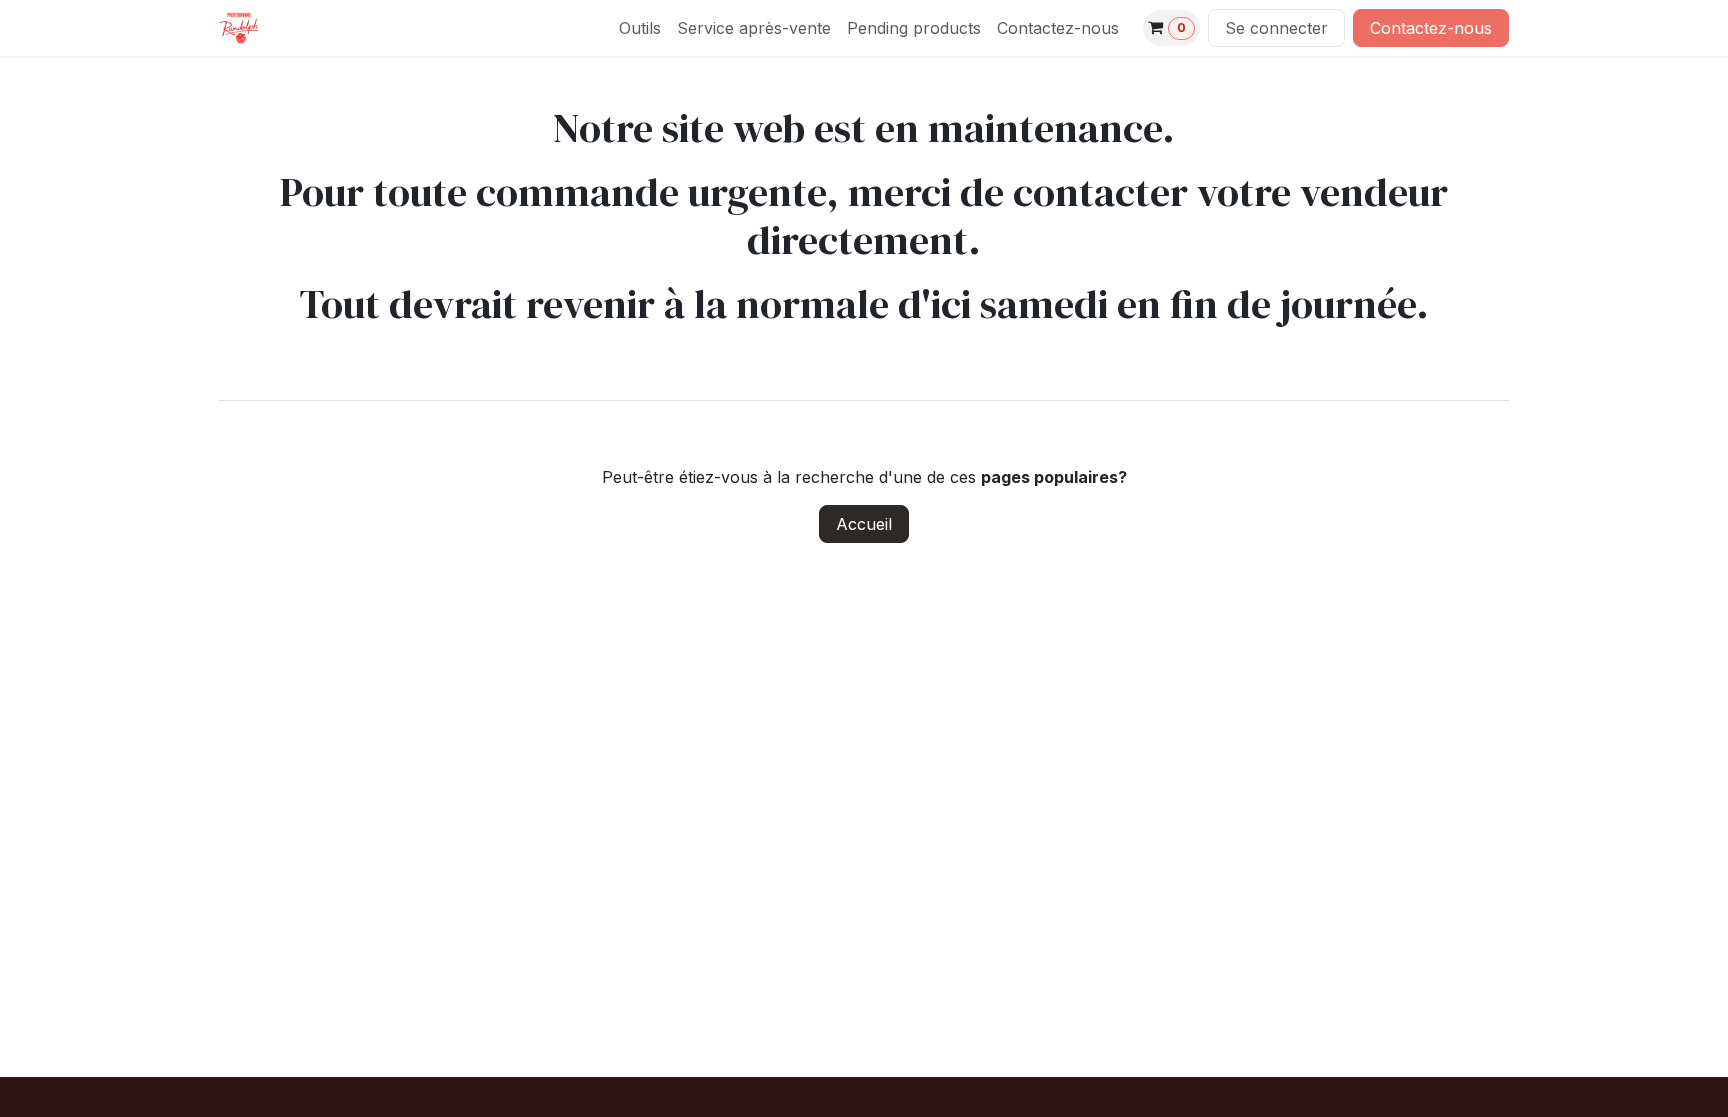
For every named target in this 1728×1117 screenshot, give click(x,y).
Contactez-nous (1431, 28)
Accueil (864, 524)
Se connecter (1276, 28)
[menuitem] (640, 28)
